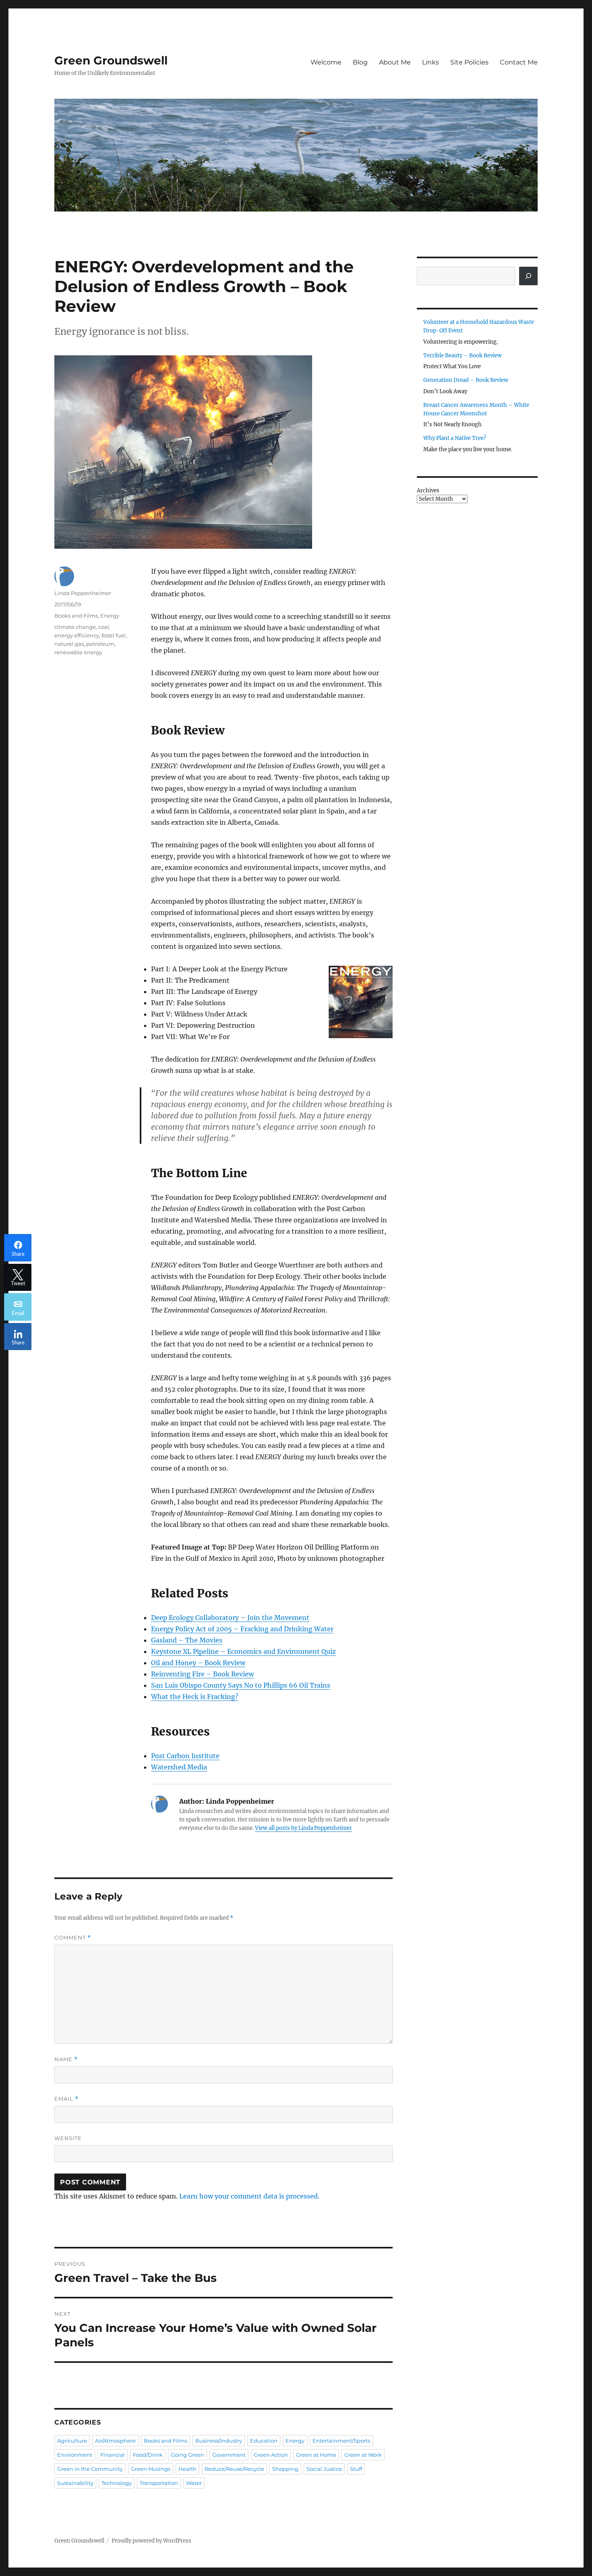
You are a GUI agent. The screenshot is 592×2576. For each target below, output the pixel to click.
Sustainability (75, 2483)
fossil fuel (114, 635)
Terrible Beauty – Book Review (463, 356)
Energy (110, 616)
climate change (75, 627)
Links (431, 62)
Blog (360, 62)
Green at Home (316, 2455)
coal (104, 627)
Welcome (326, 62)
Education (264, 2441)
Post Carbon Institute (185, 1756)
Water (194, 2483)
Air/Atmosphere (115, 2441)
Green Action (271, 2455)
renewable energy (78, 652)
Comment (73, 1938)
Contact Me (519, 62)
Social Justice (324, 2469)
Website (68, 2138)
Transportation (159, 2483)
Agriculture (72, 2441)
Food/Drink (148, 2455)
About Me (395, 62)
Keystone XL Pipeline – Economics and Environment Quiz (243, 1651)
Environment (75, 2455)
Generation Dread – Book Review (466, 380)
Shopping (285, 2469)
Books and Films (76, 616)
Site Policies (469, 62)
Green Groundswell (111, 60)
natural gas (69, 644)
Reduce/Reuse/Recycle (234, 2469)
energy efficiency (77, 635)
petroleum (100, 644)
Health (187, 2469)
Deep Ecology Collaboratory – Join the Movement (230, 1618)
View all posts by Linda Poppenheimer (303, 1828)
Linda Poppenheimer (83, 593)
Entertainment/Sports (341, 2441)
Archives (428, 491)
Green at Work (363, 2455)
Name (66, 2059)
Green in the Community (90, 2469)
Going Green (187, 2455)
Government (229, 2455)
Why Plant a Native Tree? (455, 438)
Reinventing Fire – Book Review (202, 1674)
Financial (113, 2455)
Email (66, 2099)
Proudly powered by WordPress (151, 2541)
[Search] (528, 276)
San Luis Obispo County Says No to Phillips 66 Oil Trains (241, 1685)
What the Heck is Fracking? (195, 1697)
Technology (117, 2483)
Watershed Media (179, 1767)
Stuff (356, 2469)
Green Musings (151, 2469)
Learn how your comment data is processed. (249, 2196)
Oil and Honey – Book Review (198, 1663)
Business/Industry (219, 2441)
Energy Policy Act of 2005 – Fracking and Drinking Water (242, 1629)
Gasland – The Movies (187, 1640)
